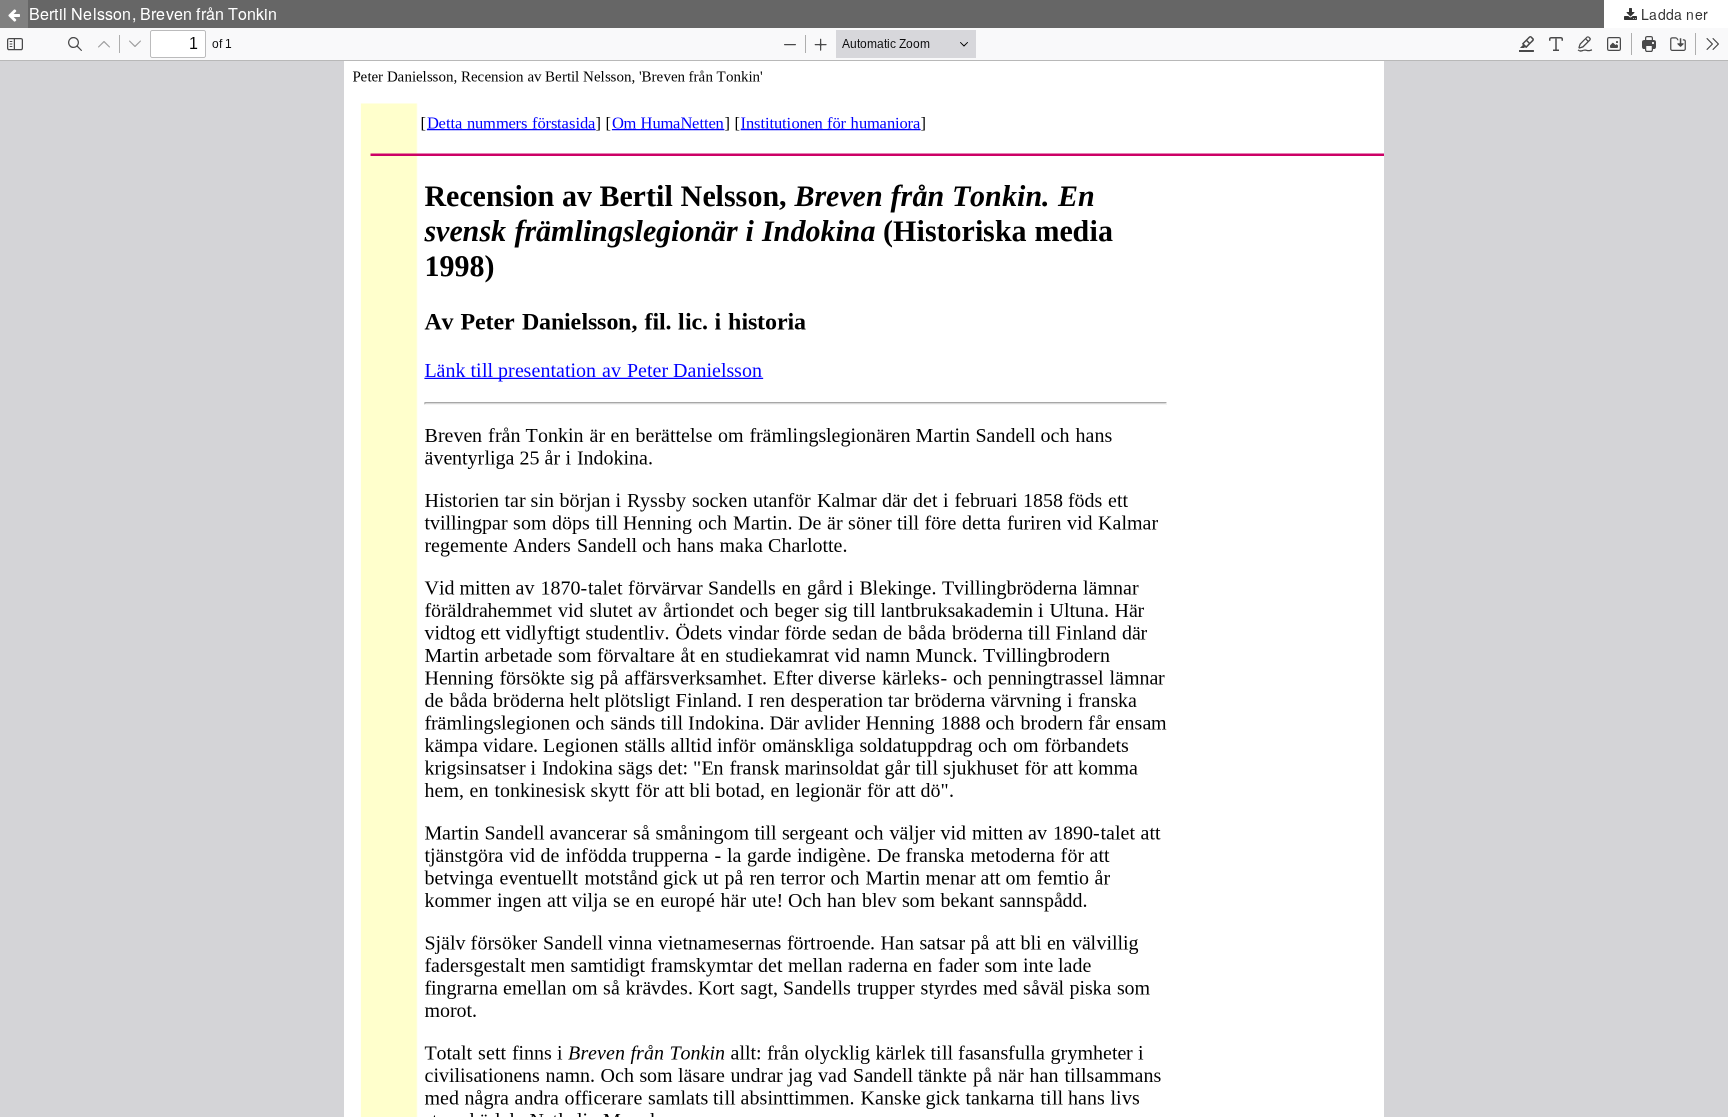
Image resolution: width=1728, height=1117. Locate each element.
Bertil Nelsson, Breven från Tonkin (153, 13)
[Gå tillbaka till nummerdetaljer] (14, 14)
